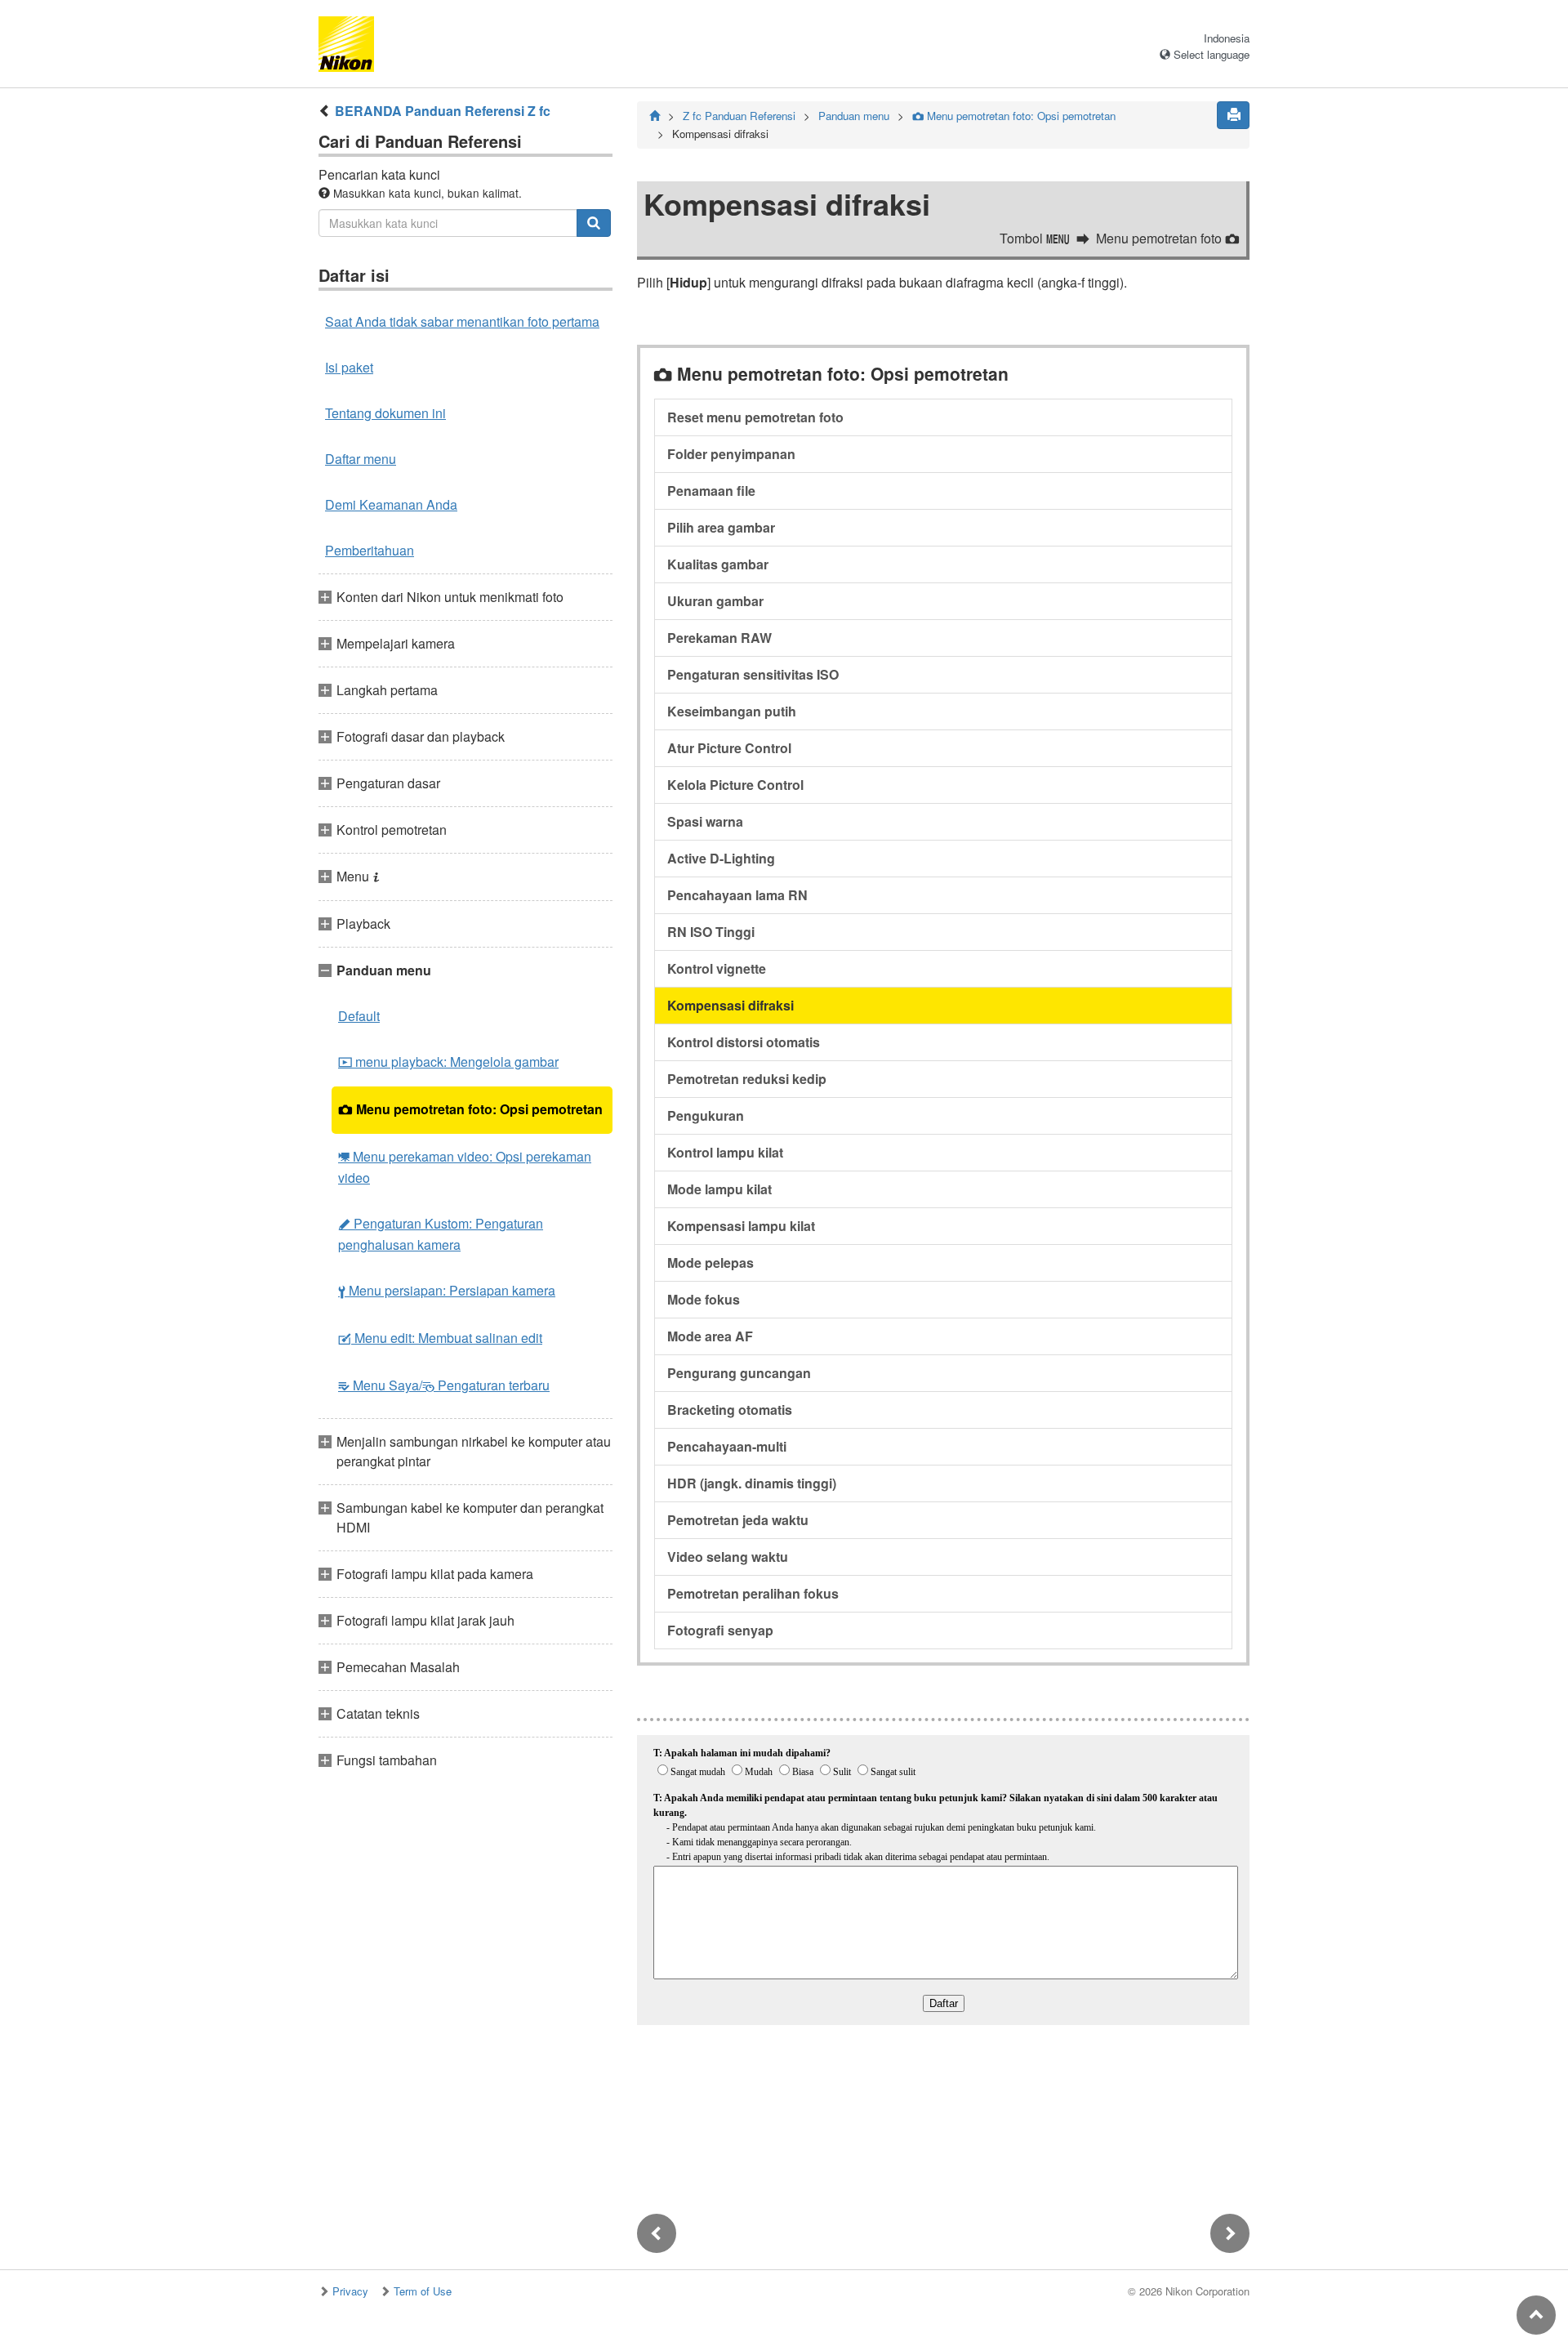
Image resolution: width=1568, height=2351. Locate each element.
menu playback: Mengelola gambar (448, 1062)
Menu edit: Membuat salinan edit (440, 1338)
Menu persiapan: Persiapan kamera (447, 1290)
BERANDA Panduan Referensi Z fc (443, 111)
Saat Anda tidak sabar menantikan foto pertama (462, 321)
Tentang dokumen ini (385, 413)
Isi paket (349, 367)
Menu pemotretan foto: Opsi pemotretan (470, 1109)
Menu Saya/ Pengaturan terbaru (444, 1385)
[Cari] (594, 223)
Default (359, 1016)
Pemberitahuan (370, 550)
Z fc (739, 116)
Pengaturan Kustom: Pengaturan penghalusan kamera (441, 1234)
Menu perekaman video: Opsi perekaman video (465, 1167)
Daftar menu (361, 459)
